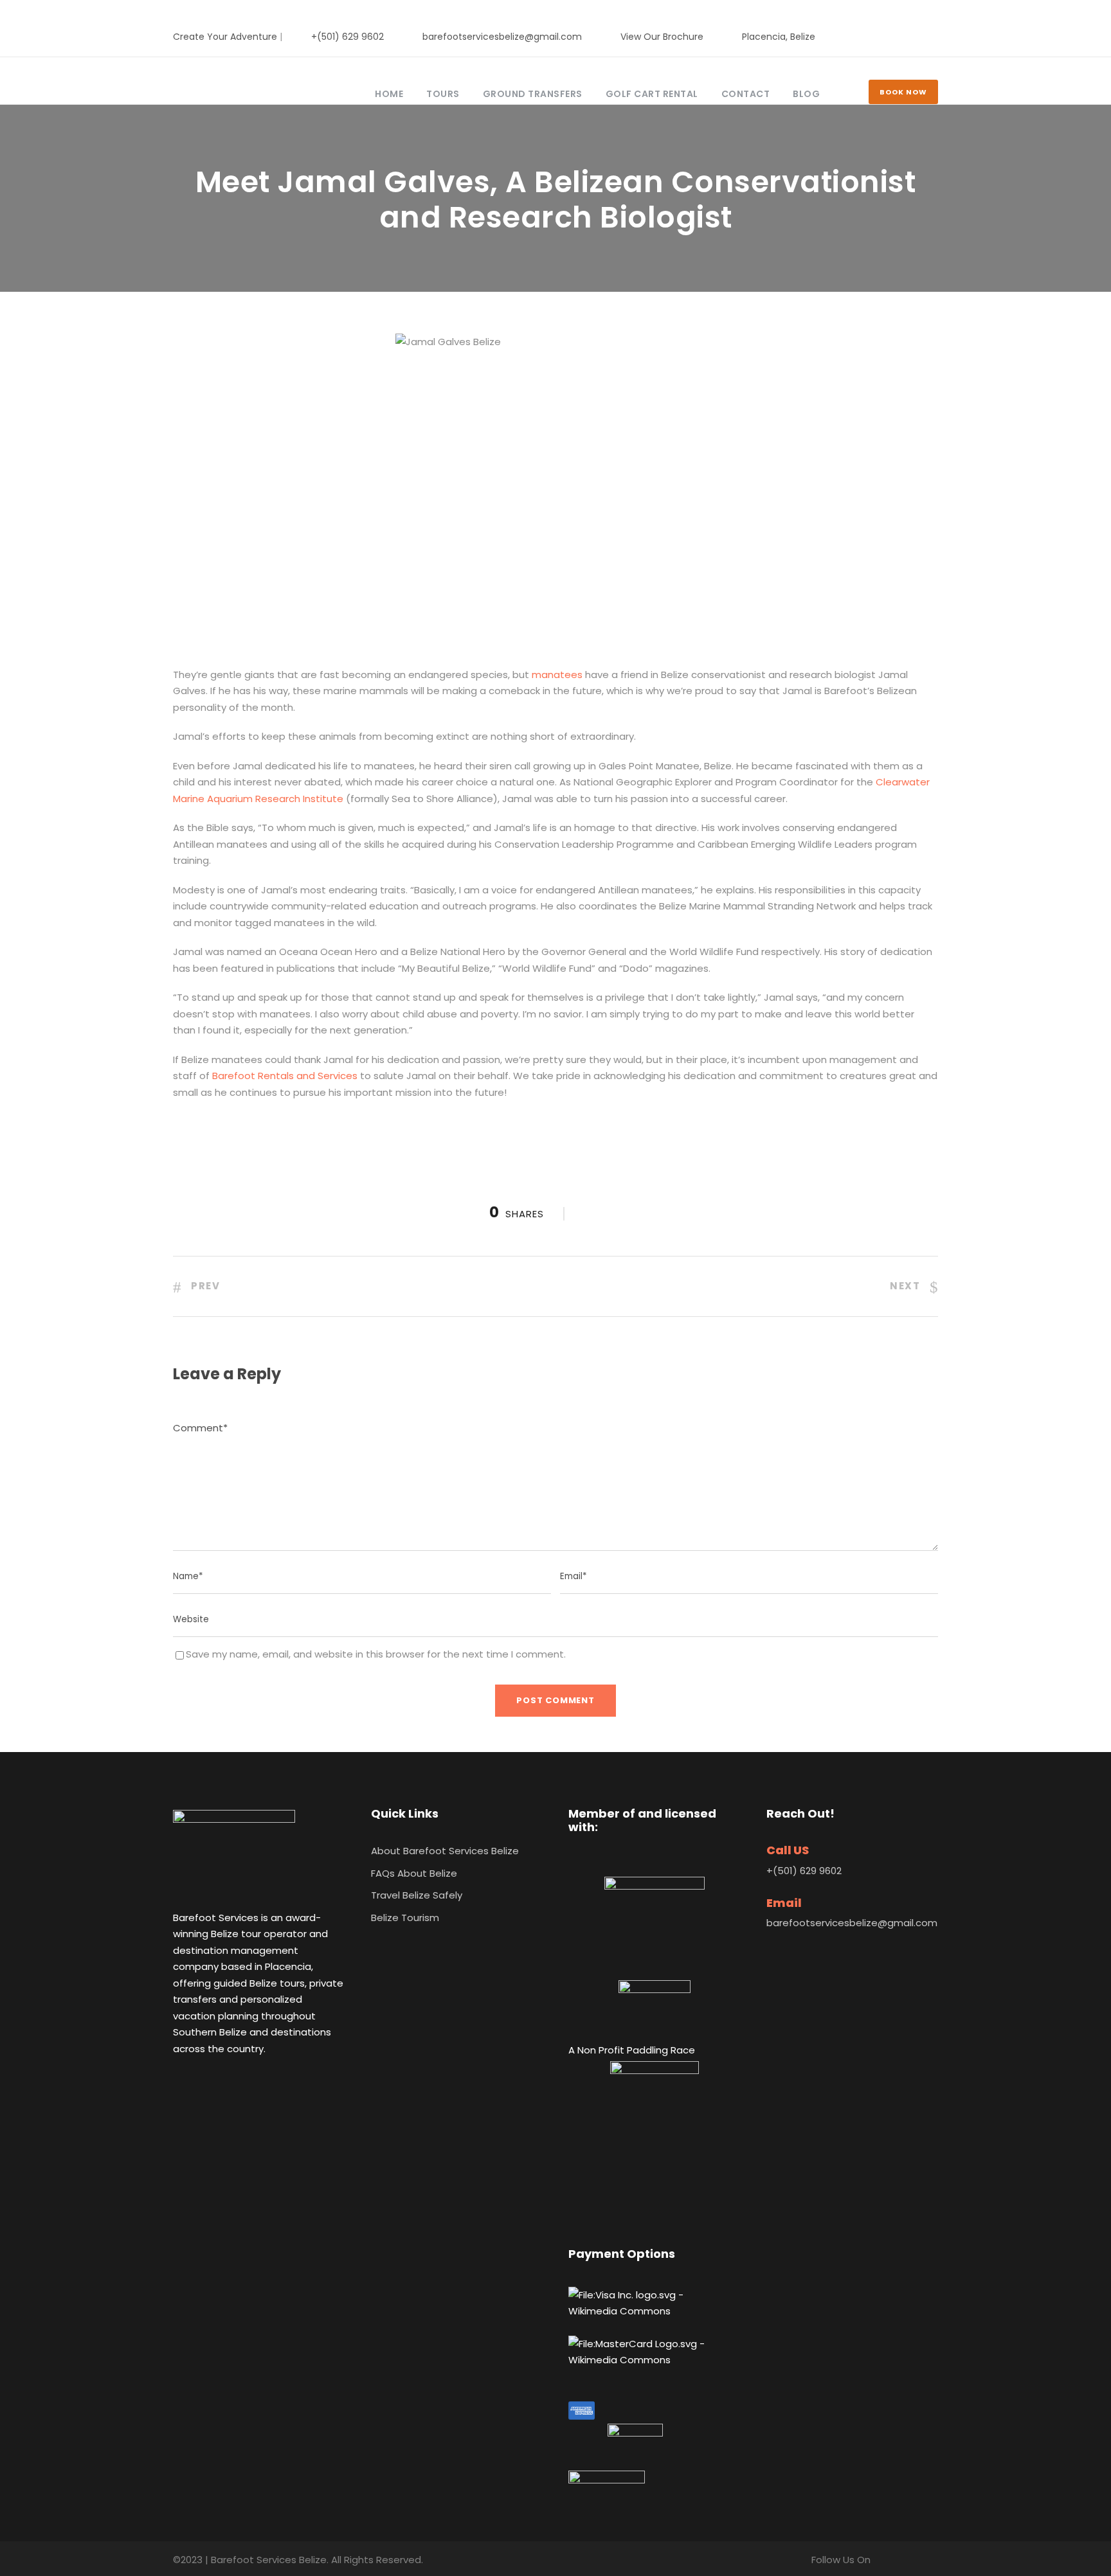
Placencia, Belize (779, 37)
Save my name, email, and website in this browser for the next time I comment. (376, 1654)
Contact (746, 94)
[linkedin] (914, 37)
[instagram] (935, 37)
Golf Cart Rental (652, 94)
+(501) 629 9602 (348, 37)
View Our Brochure (662, 37)
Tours (443, 94)
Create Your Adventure (225, 37)
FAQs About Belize (414, 1873)
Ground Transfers (533, 94)
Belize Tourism (405, 1918)
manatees (557, 675)
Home (389, 94)
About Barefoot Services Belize (445, 1851)
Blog (806, 94)
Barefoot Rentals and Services (285, 1076)
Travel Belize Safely (417, 1895)
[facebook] (893, 37)
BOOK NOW (903, 92)
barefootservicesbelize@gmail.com (502, 37)
